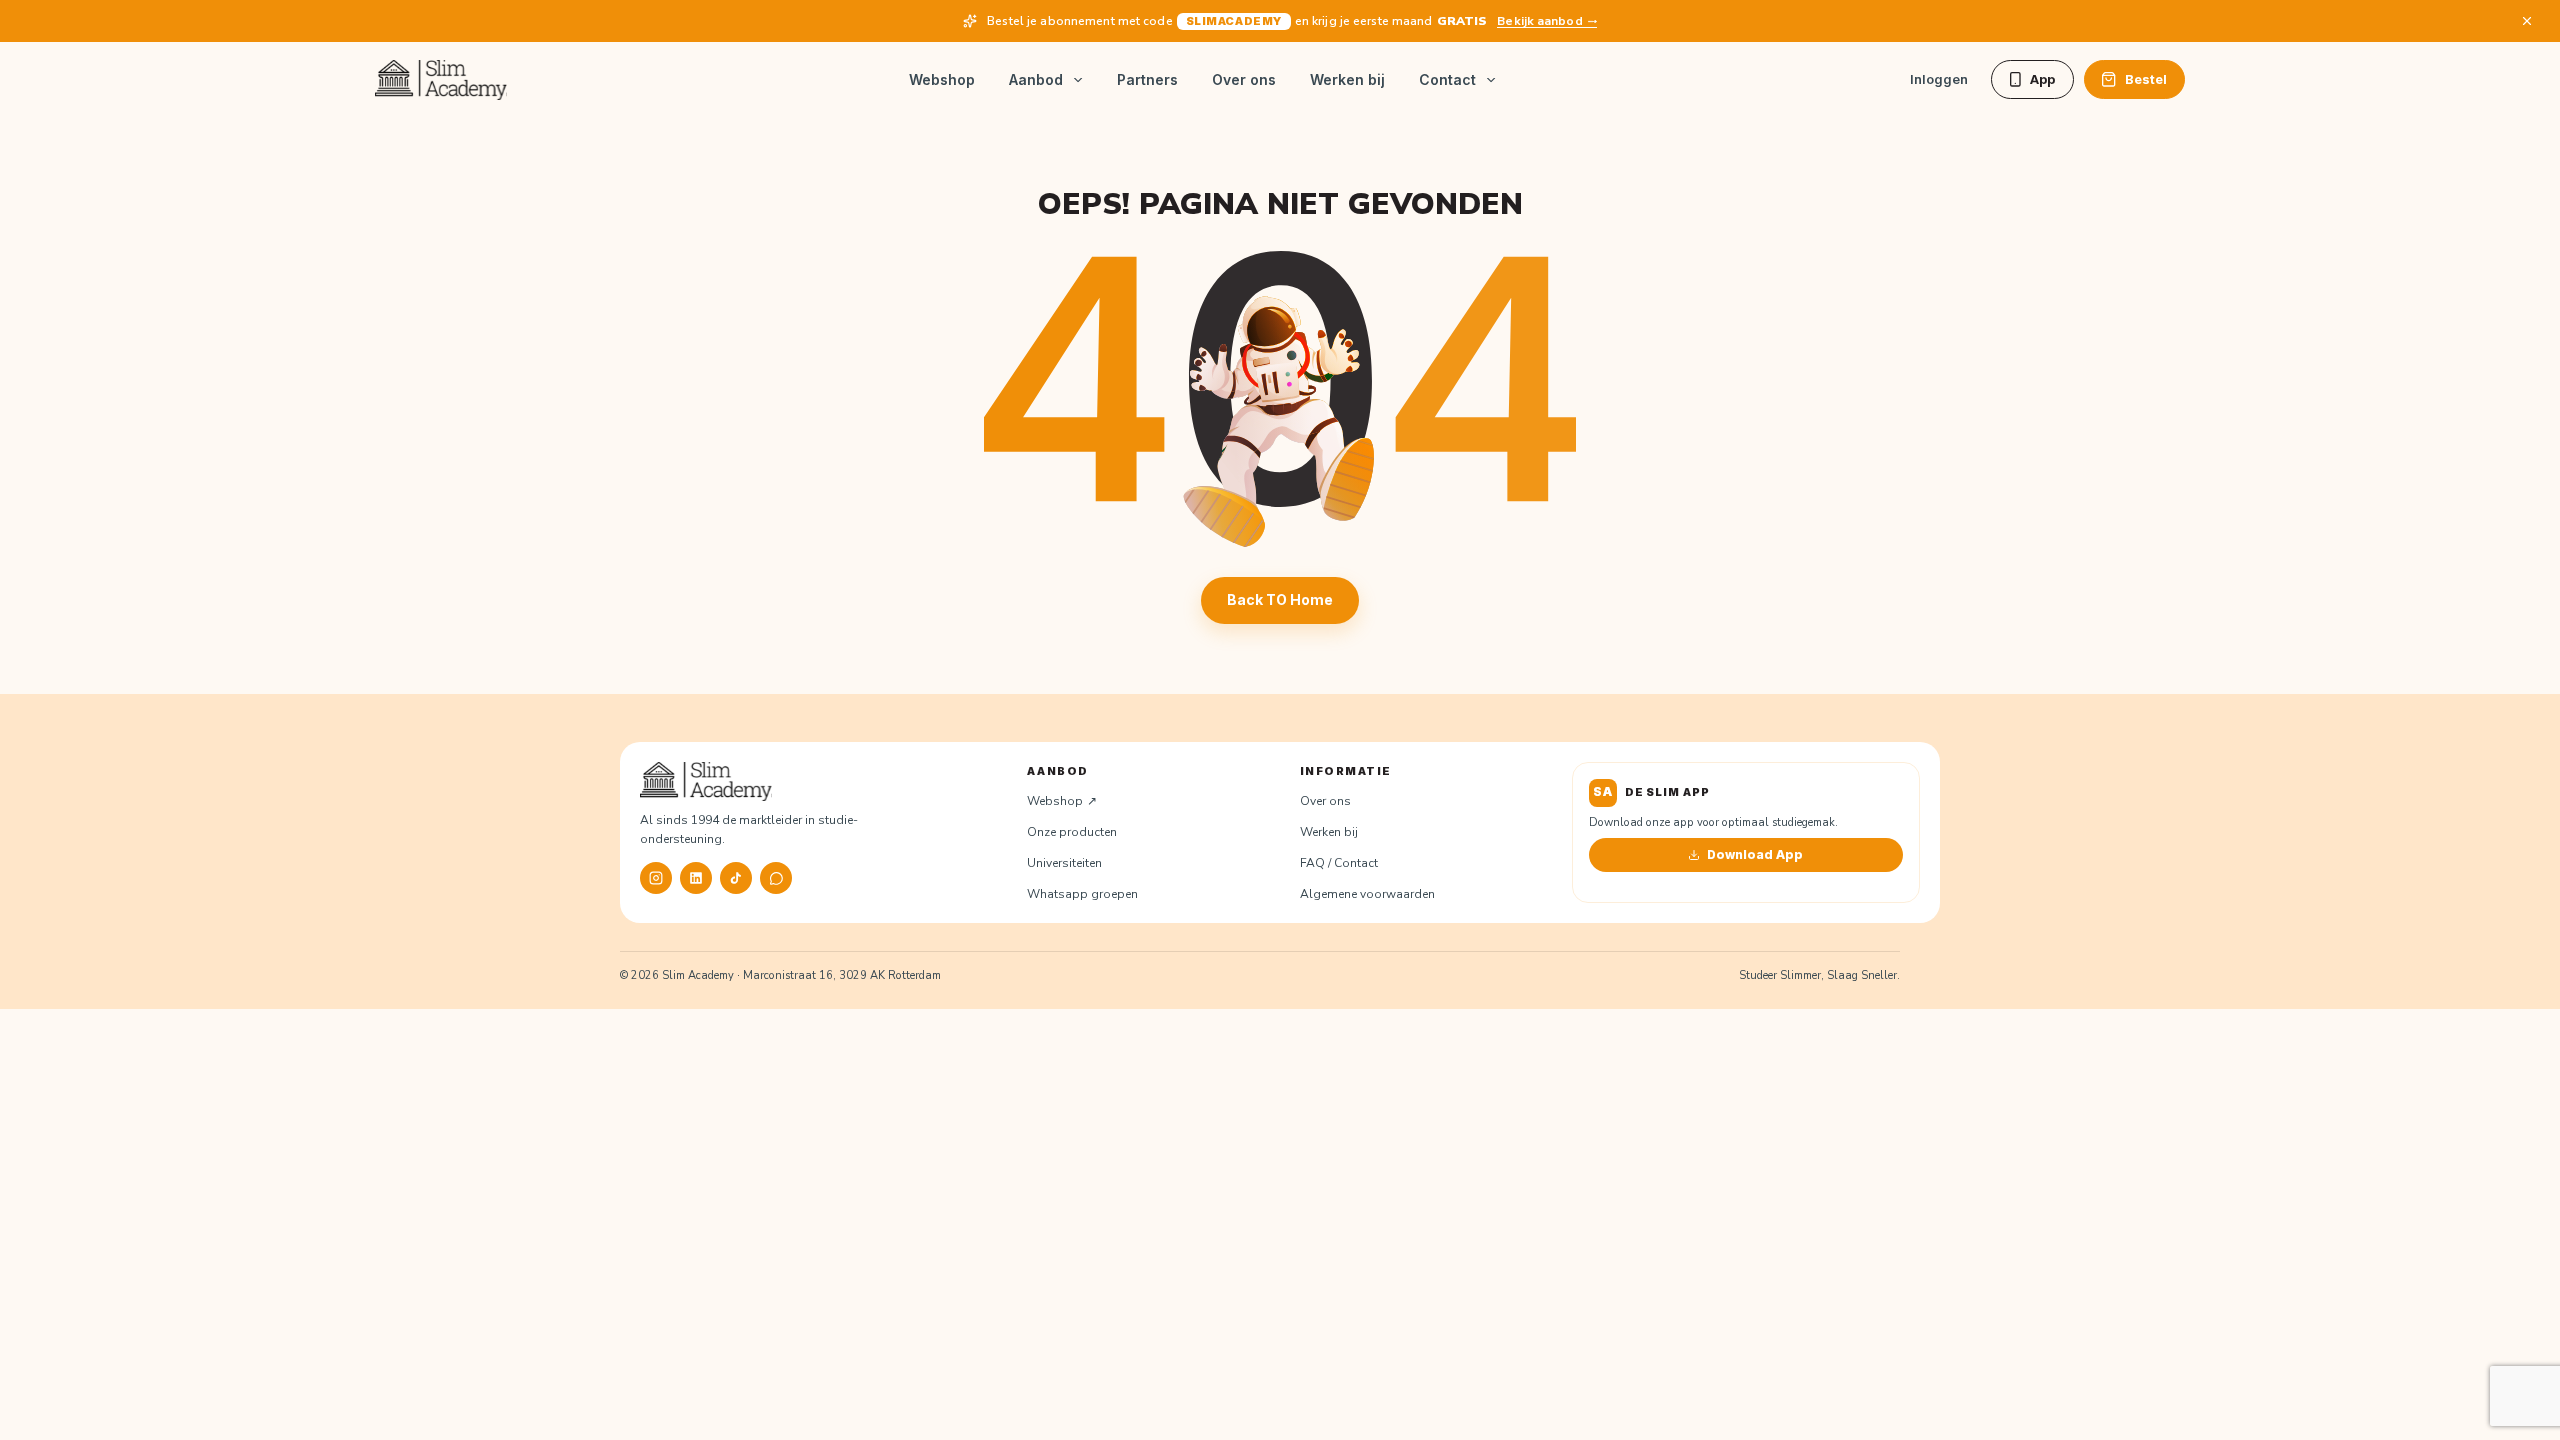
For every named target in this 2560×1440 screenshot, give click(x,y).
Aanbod (1036, 79)
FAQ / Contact (1339, 863)
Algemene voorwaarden (1367, 894)
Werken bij (1347, 79)
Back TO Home (1280, 599)
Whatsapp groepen (1082, 894)
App (2042, 79)
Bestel (2146, 79)
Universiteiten (1064, 863)
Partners (1147, 79)
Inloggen (1939, 79)
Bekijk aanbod (1539, 21)
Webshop (942, 79)
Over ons (1244, 79)
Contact (1447, 79)
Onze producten (1072, 832)
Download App (1755, 854)
